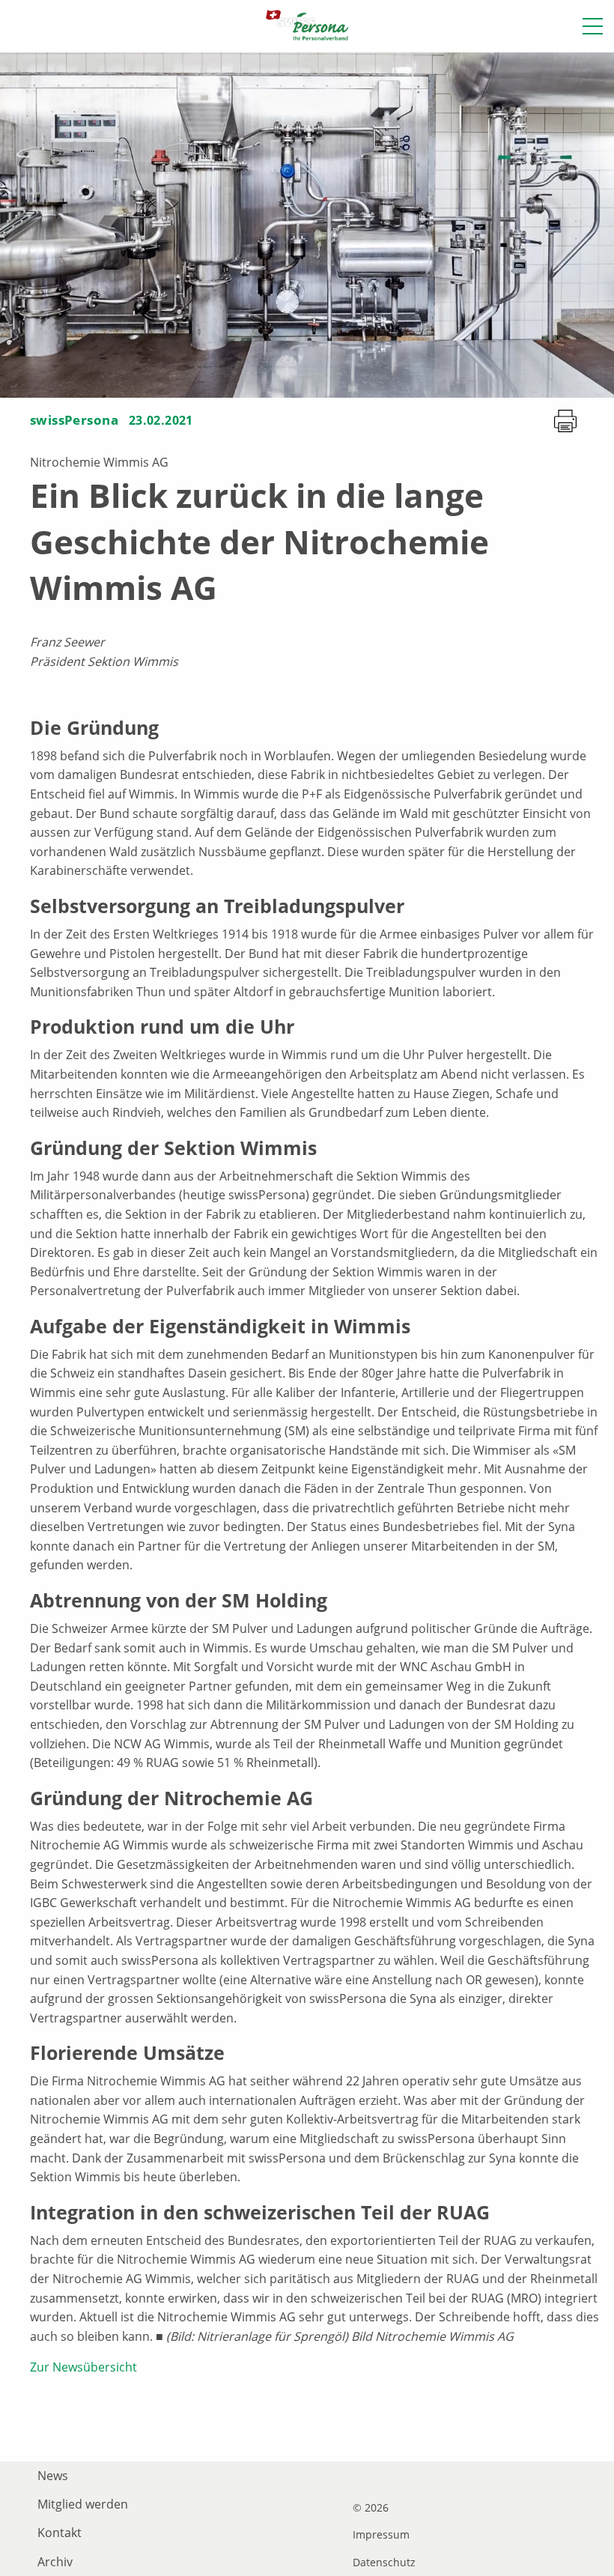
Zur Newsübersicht (83, 2367)
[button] (593, 26)
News (53, 2476)
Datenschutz (384, 2563)
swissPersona (74, 420)
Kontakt (60, 2533)
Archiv (55, 2562)
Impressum (381, 2535)
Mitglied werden (83, 2504)
